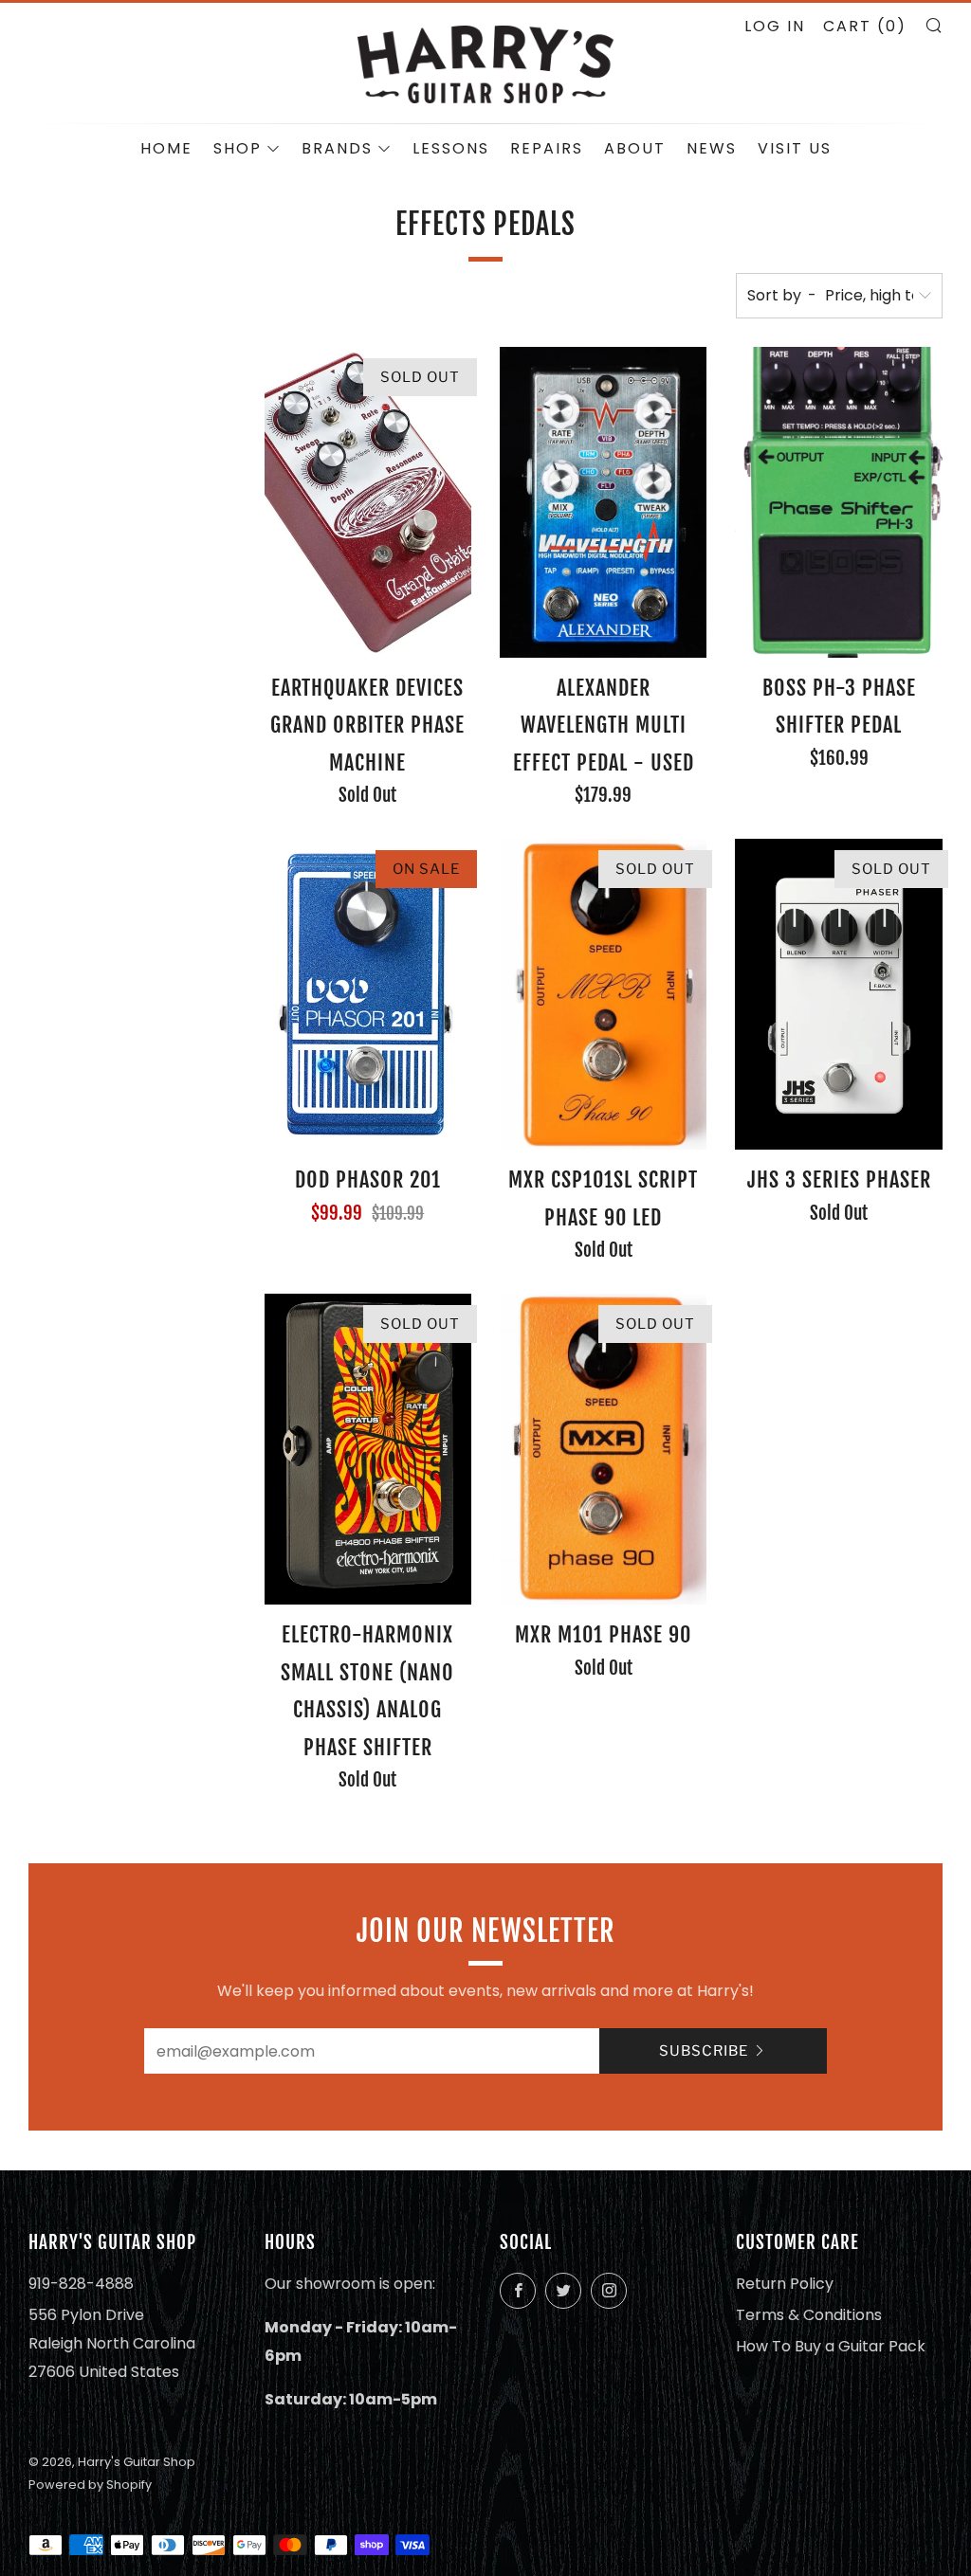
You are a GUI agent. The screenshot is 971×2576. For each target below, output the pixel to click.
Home (166, 148)
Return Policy (785, 2284)
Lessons (451, 148)
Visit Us (795, 148)
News (712, 148)
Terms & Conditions (809, 2315)
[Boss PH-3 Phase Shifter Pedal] (838, 502)
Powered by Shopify (90, 2485)
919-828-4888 (81, 2284)
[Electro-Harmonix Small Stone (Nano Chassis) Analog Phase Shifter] (368, 1449)
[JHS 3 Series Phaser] (838, 994)
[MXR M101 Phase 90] (603, 1449)
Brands (337, 148)
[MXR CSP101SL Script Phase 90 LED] (603, 994)
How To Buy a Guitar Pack (831, 2346)
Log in (775, 26)
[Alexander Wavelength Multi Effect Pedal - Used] (603, 502)
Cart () (865, 26)
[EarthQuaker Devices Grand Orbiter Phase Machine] (368, 502)
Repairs (547, 148)
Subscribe (704, 2051)
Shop (238, 148)
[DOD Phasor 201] (368, 994)
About (635, 148)
